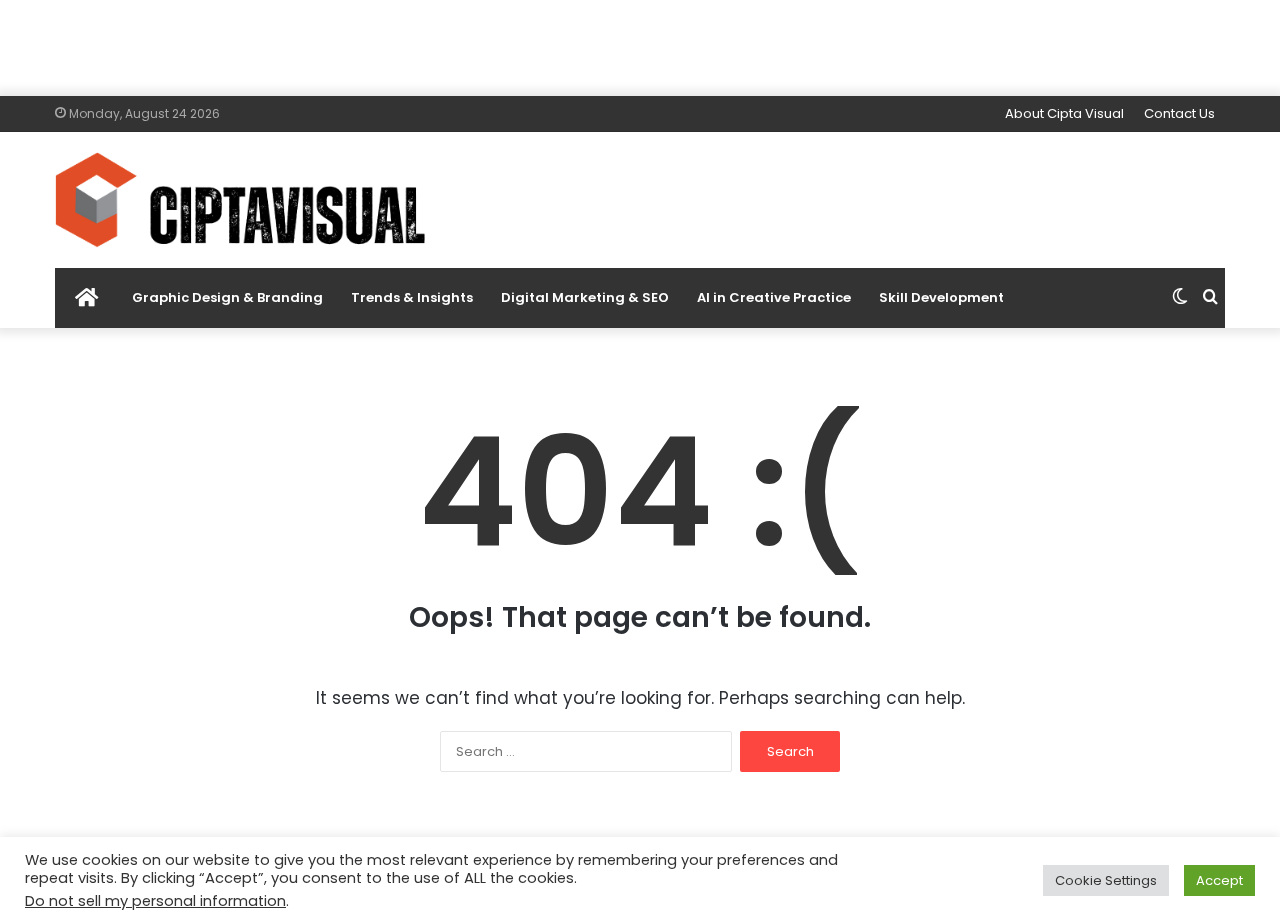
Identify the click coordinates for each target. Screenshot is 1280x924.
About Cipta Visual (1064, 113)
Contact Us (1179, 113)
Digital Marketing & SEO (585, 297)
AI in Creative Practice (774, 297)
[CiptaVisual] (240, 200)
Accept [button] (1219, 880)
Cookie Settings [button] (1106, 880)
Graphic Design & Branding (227, 297)
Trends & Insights (412, 297)
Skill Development (941, 297)
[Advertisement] (640, 45)
